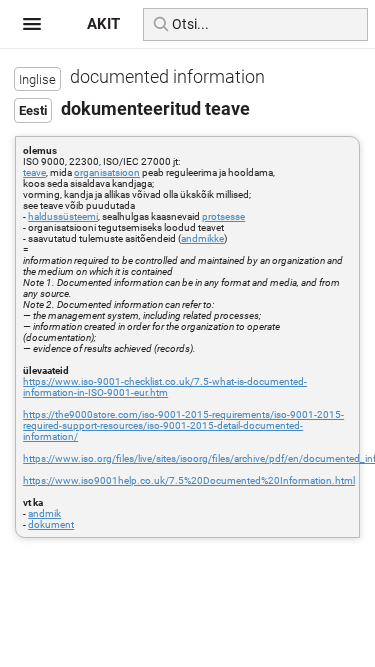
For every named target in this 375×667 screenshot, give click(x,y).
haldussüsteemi (63, 216)
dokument (51, 524)
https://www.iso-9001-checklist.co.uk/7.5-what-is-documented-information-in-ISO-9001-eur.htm (165, 387)
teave (34, 172)
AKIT (103, 24)
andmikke (202, 238)
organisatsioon (107, 172)
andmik (44, 513)
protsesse (223, 216)
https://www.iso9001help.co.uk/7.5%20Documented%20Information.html (189, 480)
